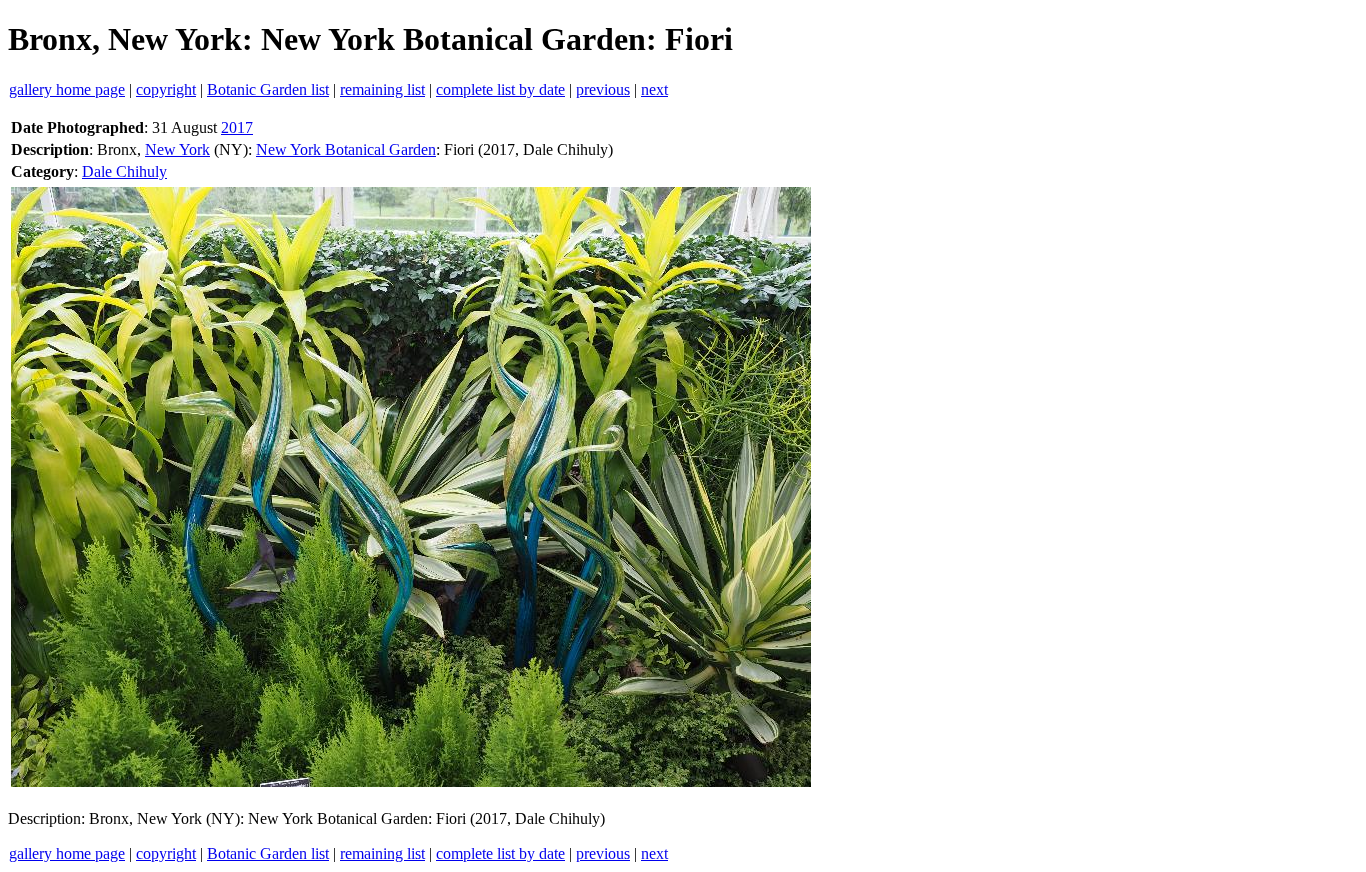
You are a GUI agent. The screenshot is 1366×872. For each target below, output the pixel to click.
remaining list (382, 89)
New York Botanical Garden (346, 149)
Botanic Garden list (268, 89)
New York (177, 149)
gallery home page (67, 89)
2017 (237, 127)
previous (603, 89)
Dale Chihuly (124, 171)
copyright (166, 89)
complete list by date (500, 89)
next (654, 89)
